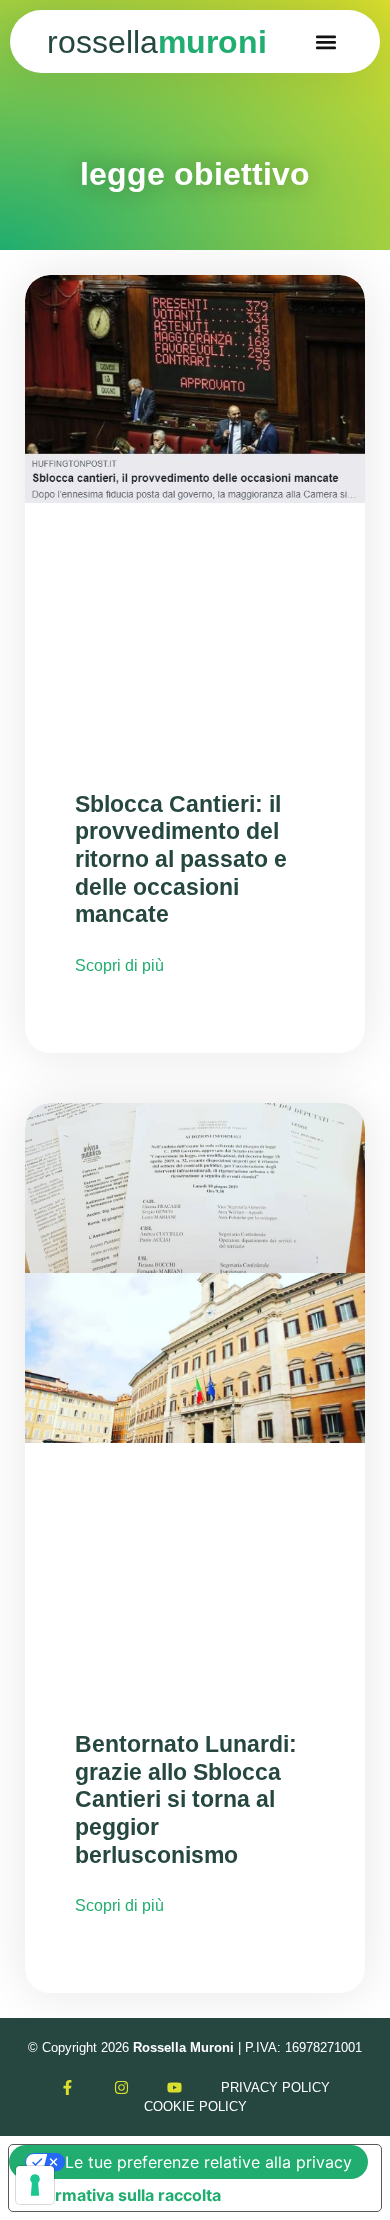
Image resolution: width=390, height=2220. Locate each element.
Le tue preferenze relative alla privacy (208, 2162)
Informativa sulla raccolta (123, 2195)
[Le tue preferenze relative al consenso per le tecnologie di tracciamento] (35, 2185)
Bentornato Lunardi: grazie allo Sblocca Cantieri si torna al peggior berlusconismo (186, 1799)
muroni (157, 42)
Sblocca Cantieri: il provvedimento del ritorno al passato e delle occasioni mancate (181, 859)
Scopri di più (119, 965)
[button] (326, 41)
